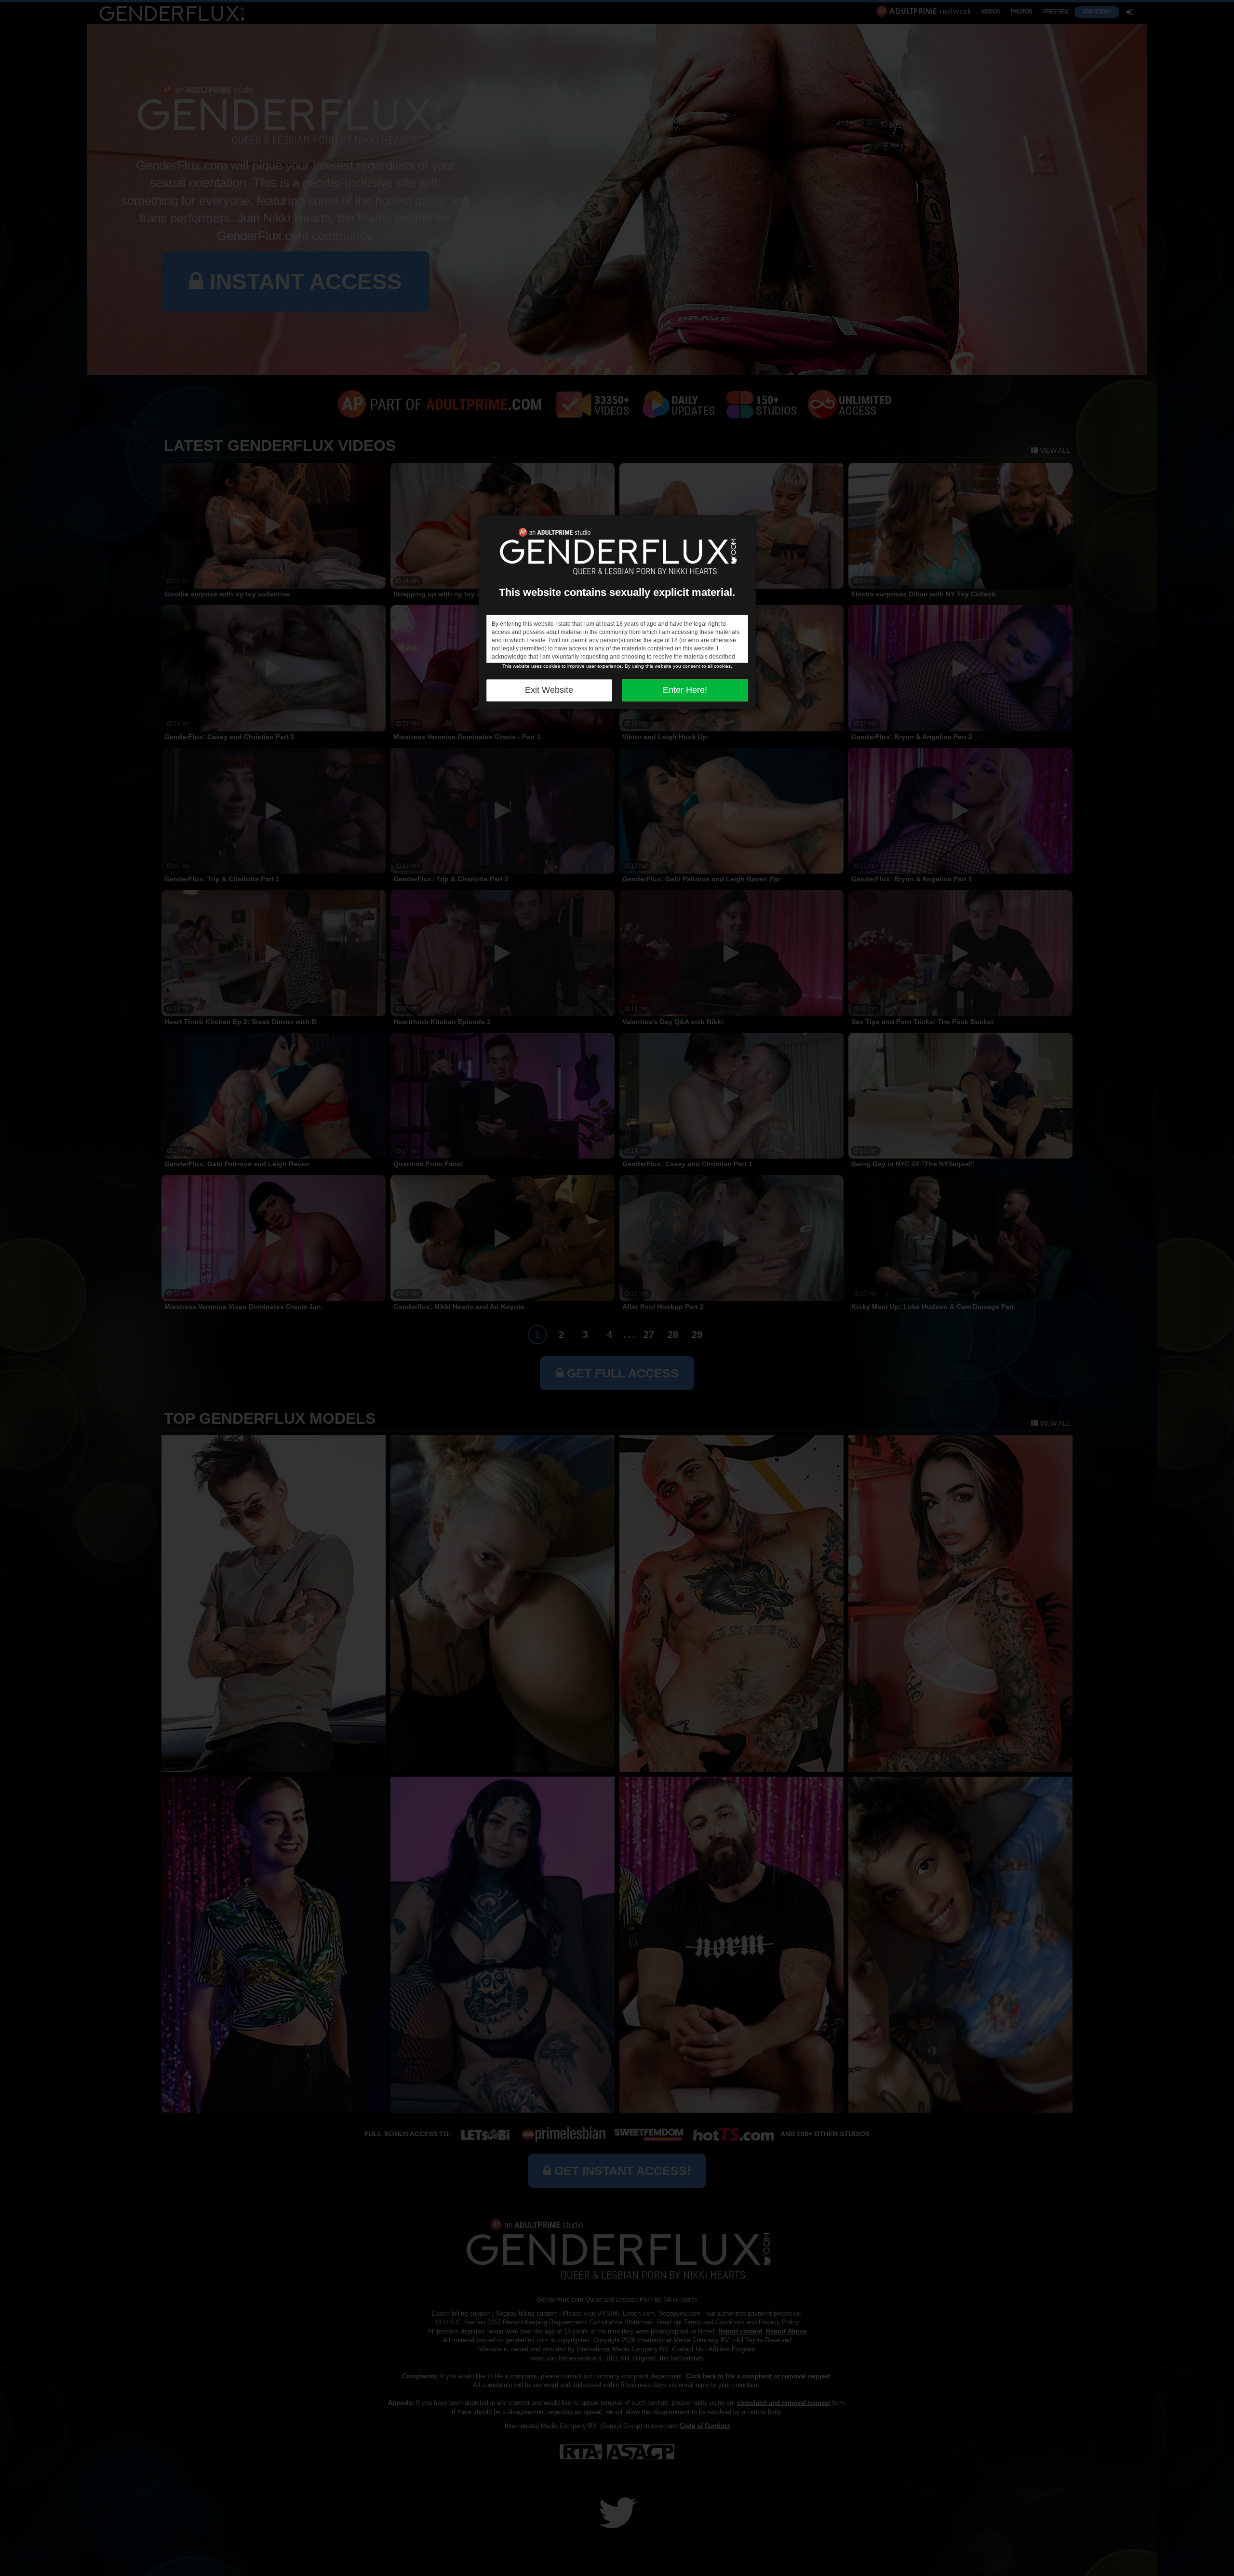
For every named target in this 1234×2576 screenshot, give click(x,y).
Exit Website (549, 690)
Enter (685, 690)
